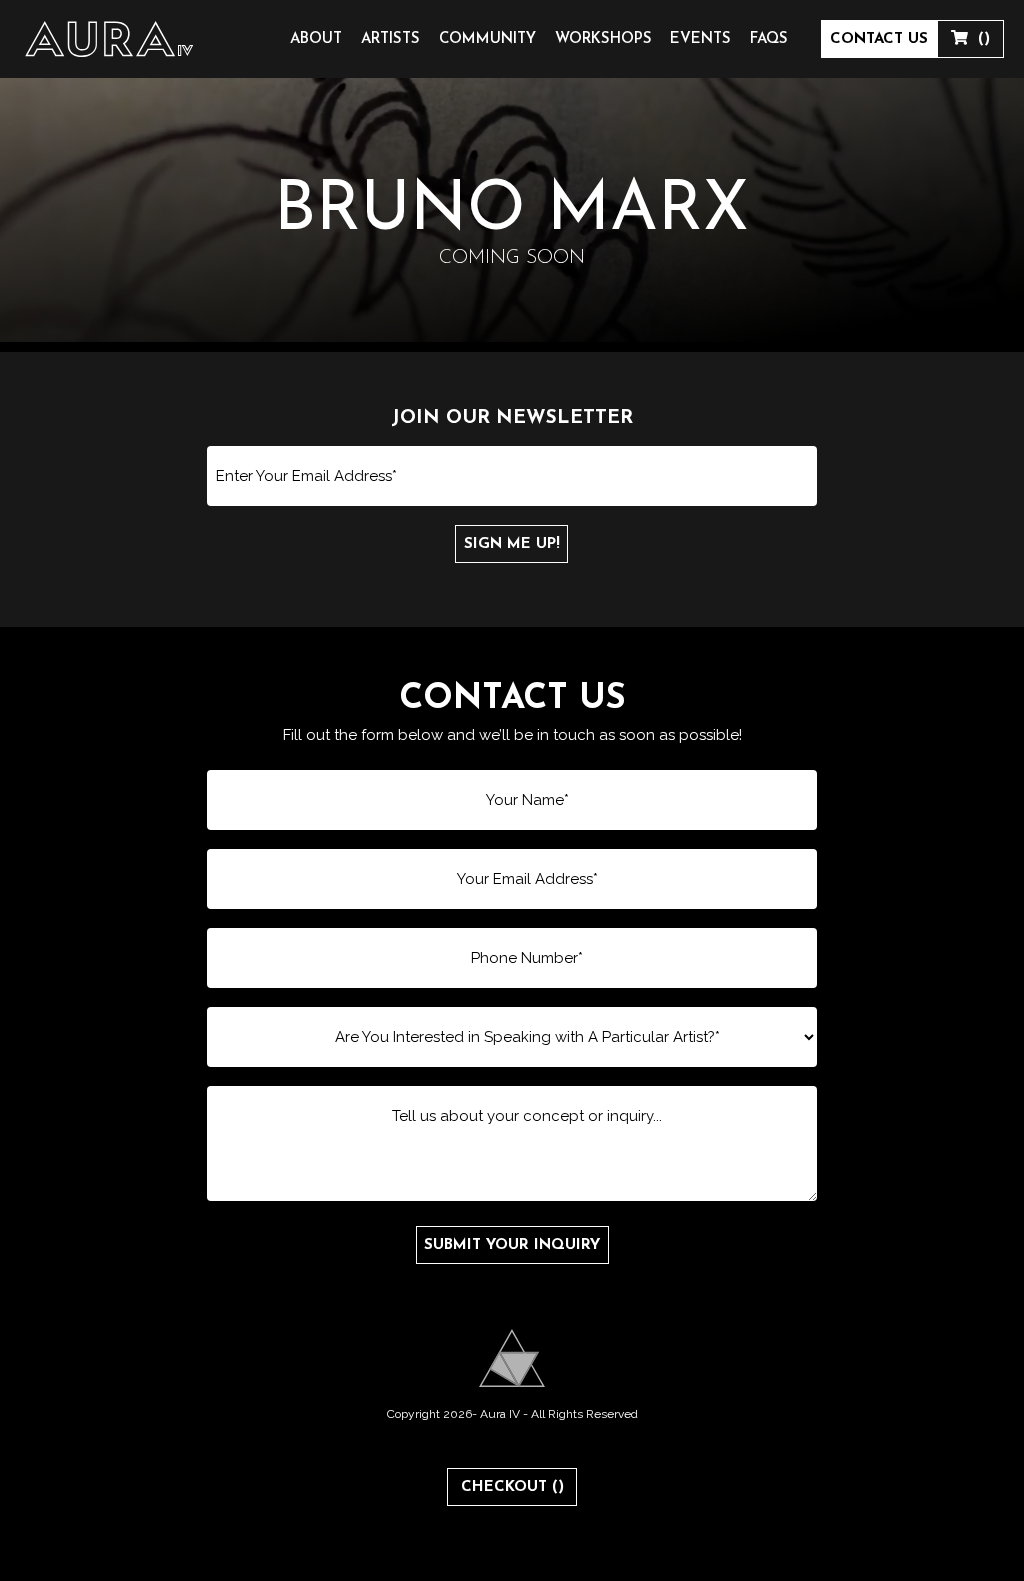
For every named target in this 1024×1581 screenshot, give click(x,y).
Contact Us (879, 39)
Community (487, 39)
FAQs (769, 39)
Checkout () (512, 1487)
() (979, 39)
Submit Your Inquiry (512, 1245)
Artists (390, 39)
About (316, 39)
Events (700, 39)
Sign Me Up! (512, 544)
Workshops (603, 39)
